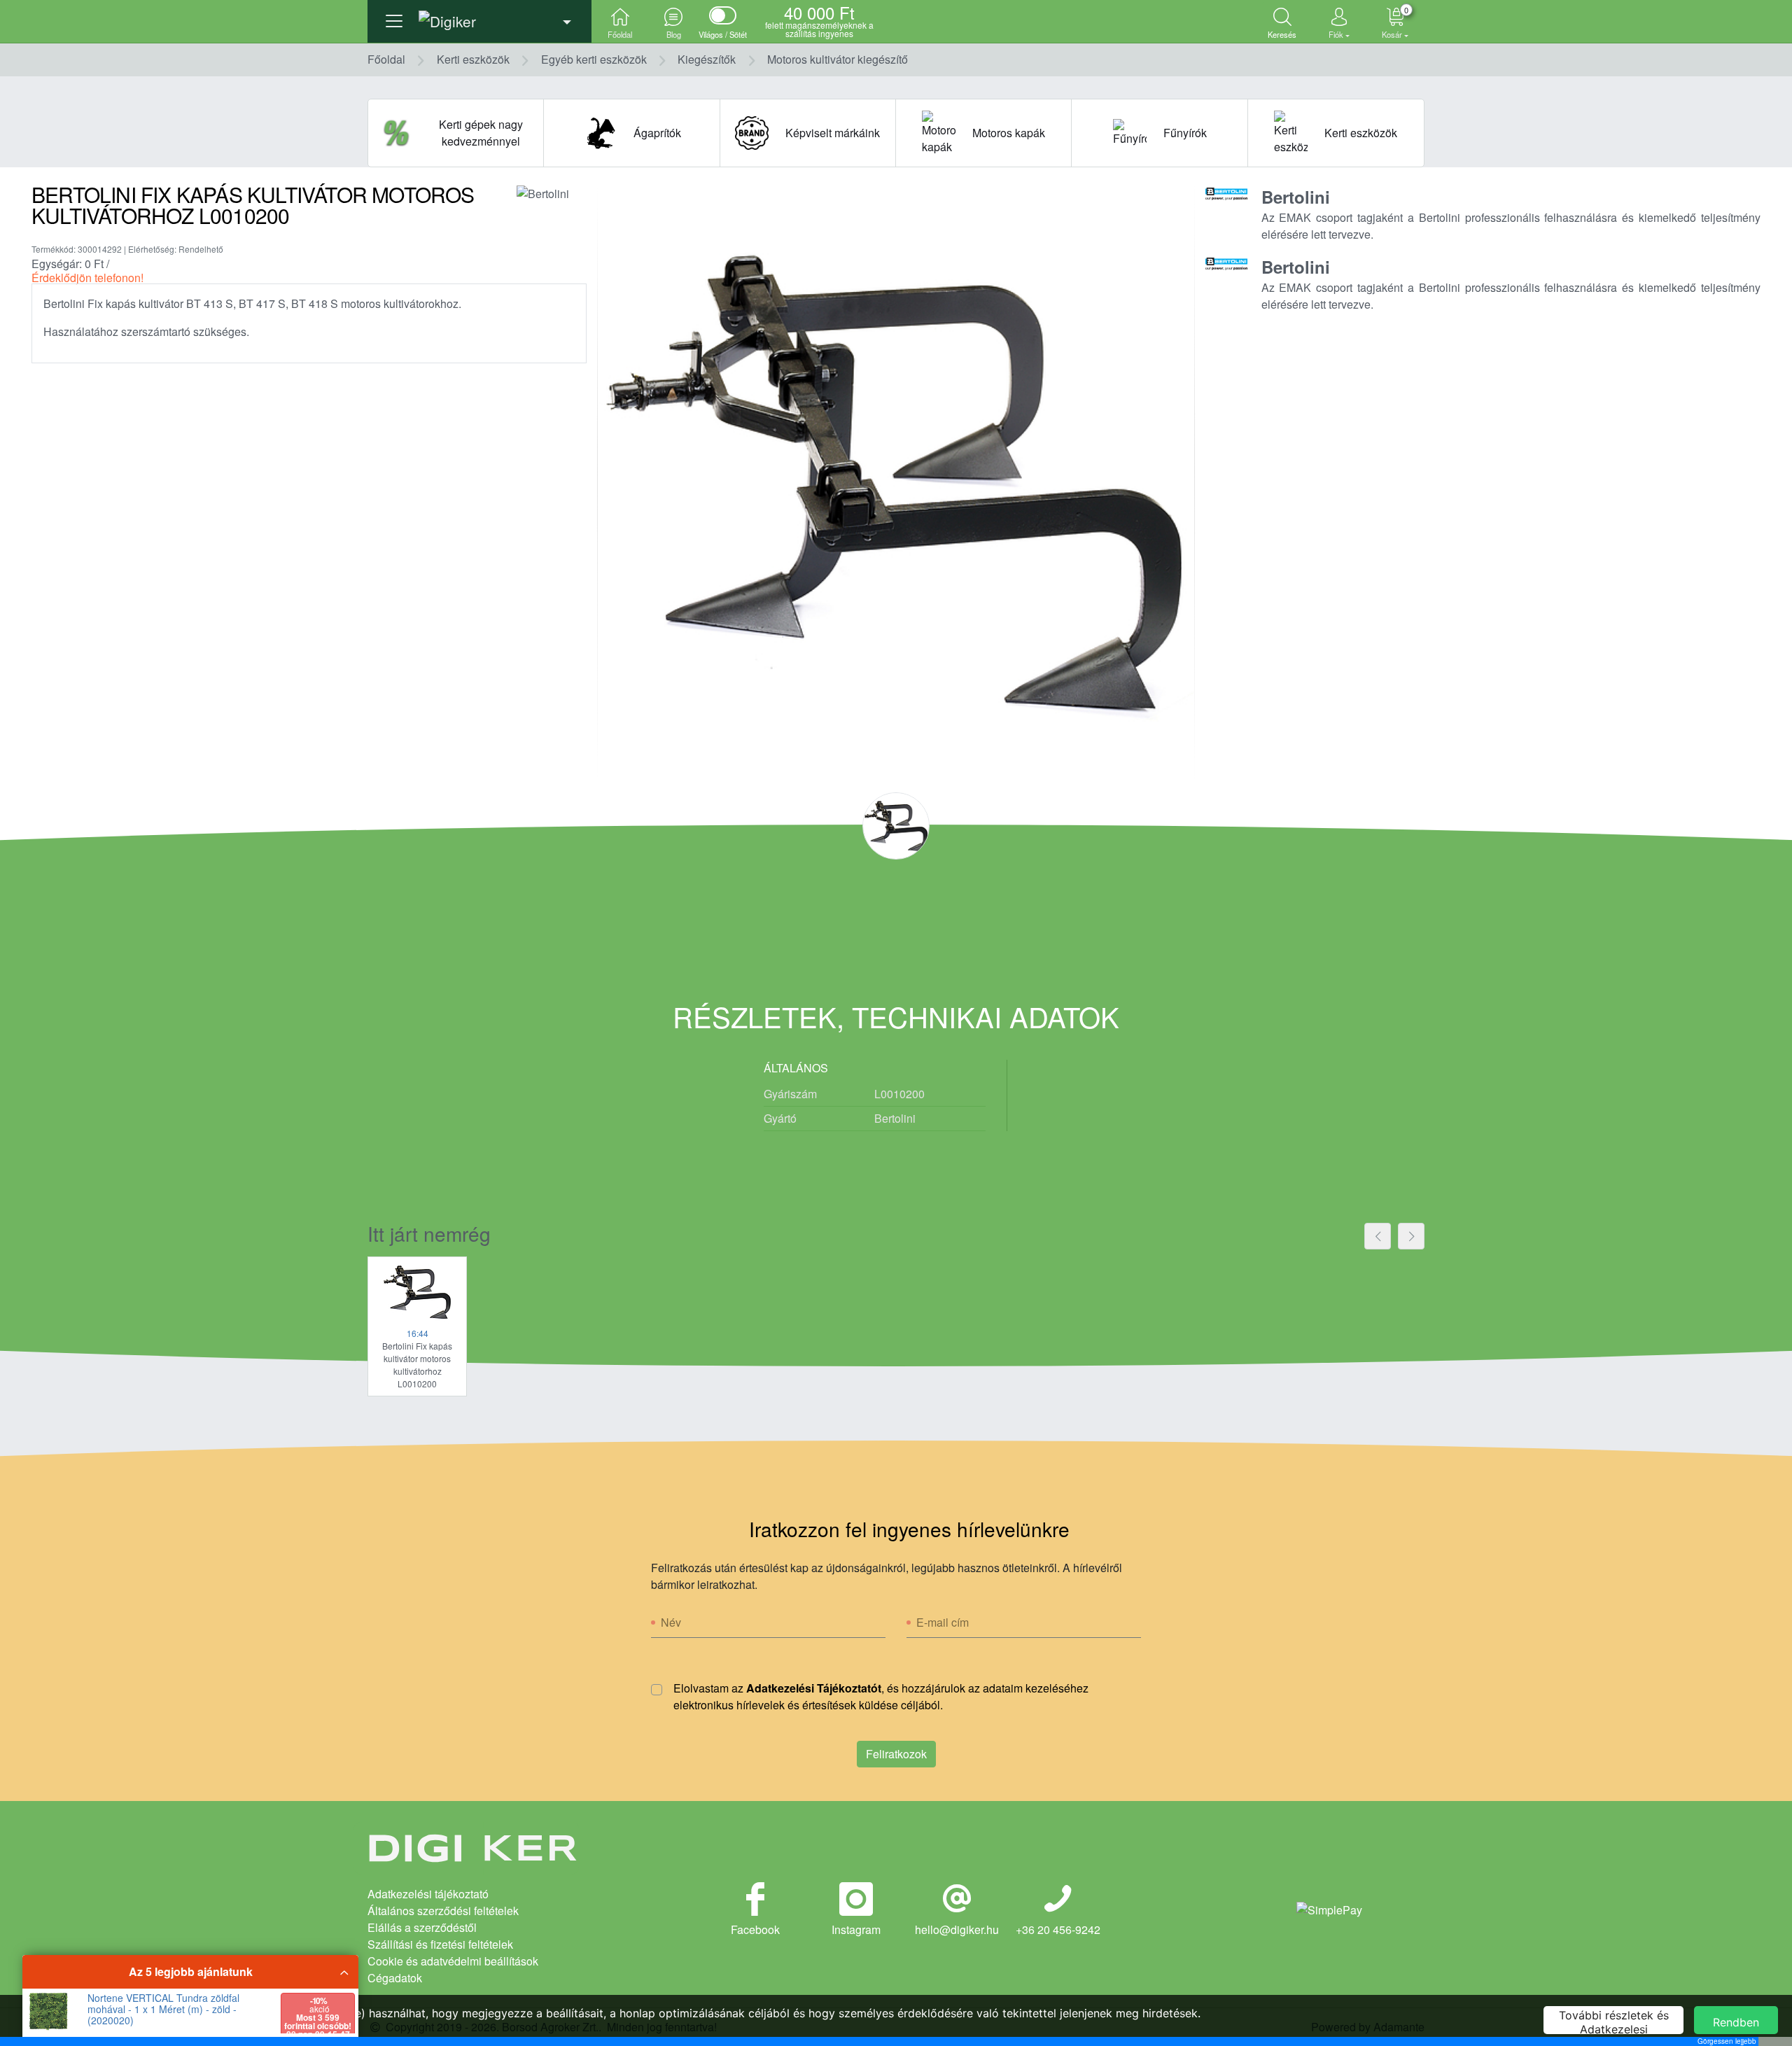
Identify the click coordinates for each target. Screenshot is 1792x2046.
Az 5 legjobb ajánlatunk (191, 1971)
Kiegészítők (707, 59)
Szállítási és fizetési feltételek (440, 1944)
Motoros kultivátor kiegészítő (838, 59)
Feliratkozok (896, 1754)
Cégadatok (395, 1978)
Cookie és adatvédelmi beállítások (453, 1961)
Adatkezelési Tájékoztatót (814, 1688)
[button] (479, 17)
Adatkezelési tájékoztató (428, 1894)
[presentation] (1378, 1236)
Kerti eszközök (473, 59)
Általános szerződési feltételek (443, 1911)
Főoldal (386, 59)
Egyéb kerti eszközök (594, 59)
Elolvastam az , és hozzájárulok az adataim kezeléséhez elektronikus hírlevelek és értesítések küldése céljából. (881, 1696)
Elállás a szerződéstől (422, 1927)
